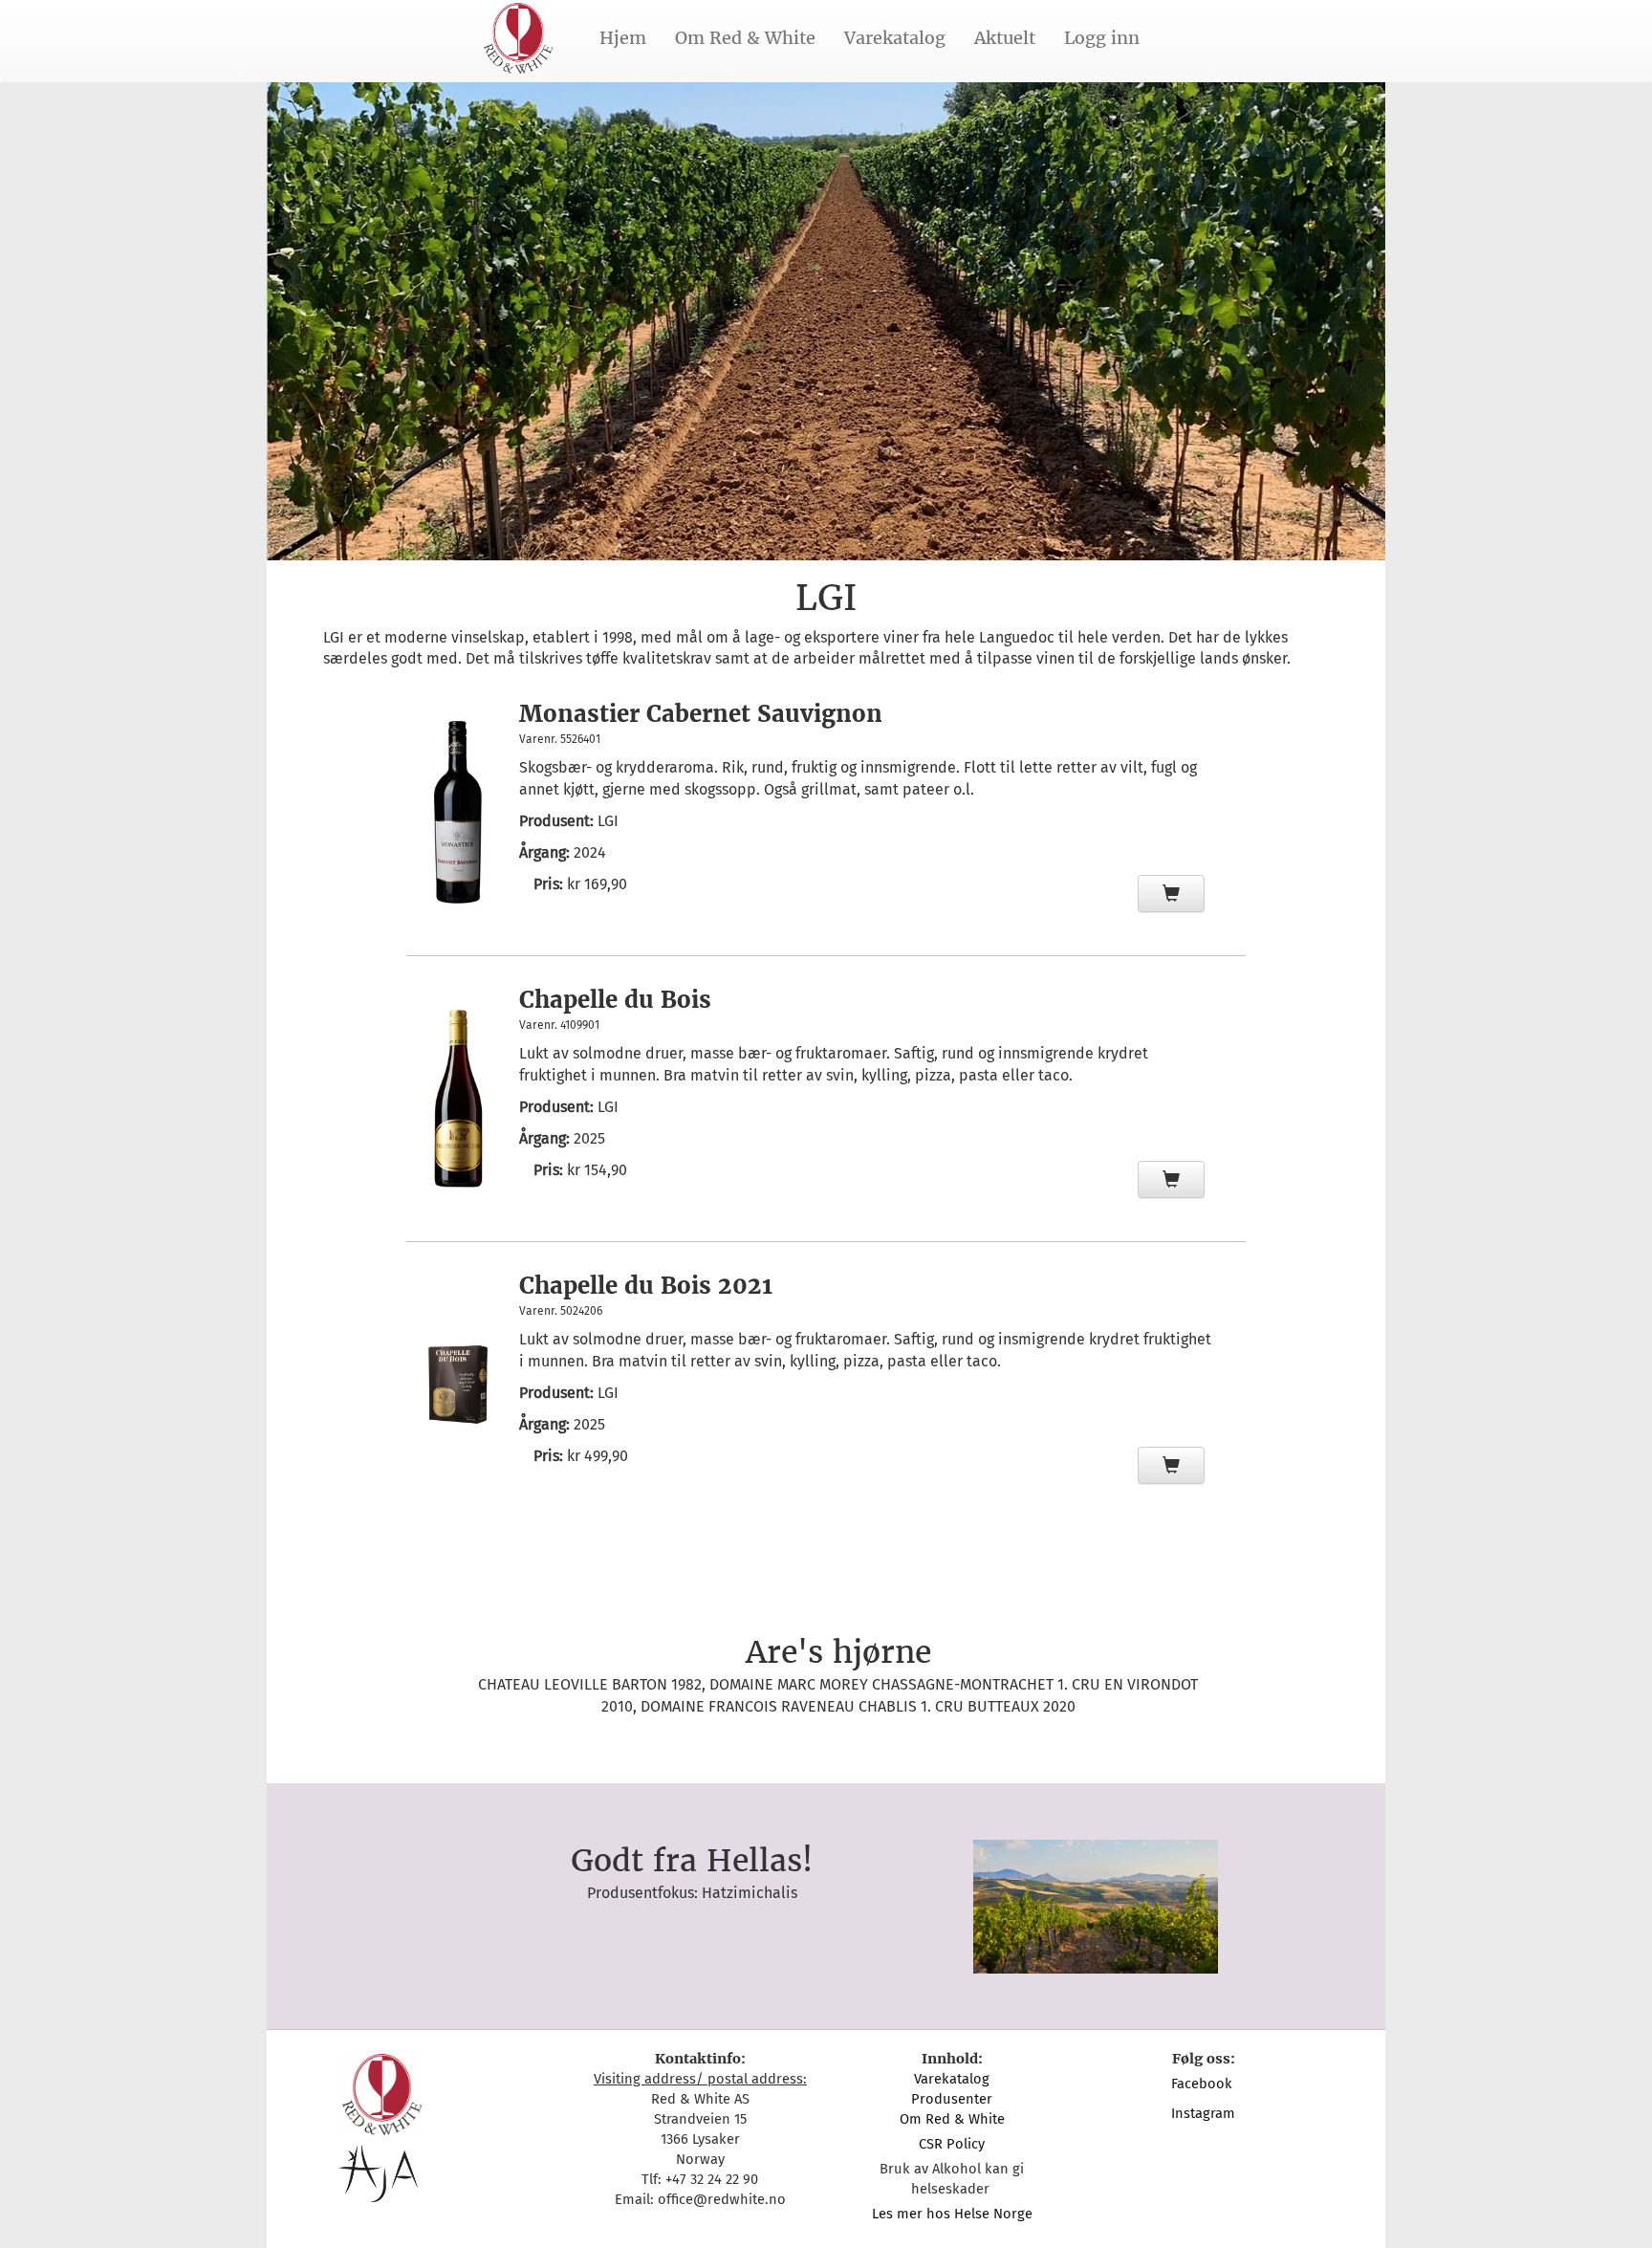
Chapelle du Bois (615, 1000)
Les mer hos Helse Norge (952, 2214)
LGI (608, 821)
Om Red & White (745, 38)
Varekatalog (895, 38)
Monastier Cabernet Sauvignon (701, 714)
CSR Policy (952, 2144)
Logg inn (1102, 38)
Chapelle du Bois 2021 (646, 1286)
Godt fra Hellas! (692, 1861)
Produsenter (952, 2099)
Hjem (623, 38)
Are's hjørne (838, 1652)
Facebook (1204, 2084)
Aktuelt (1005, 38)
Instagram (1203, 2113)
